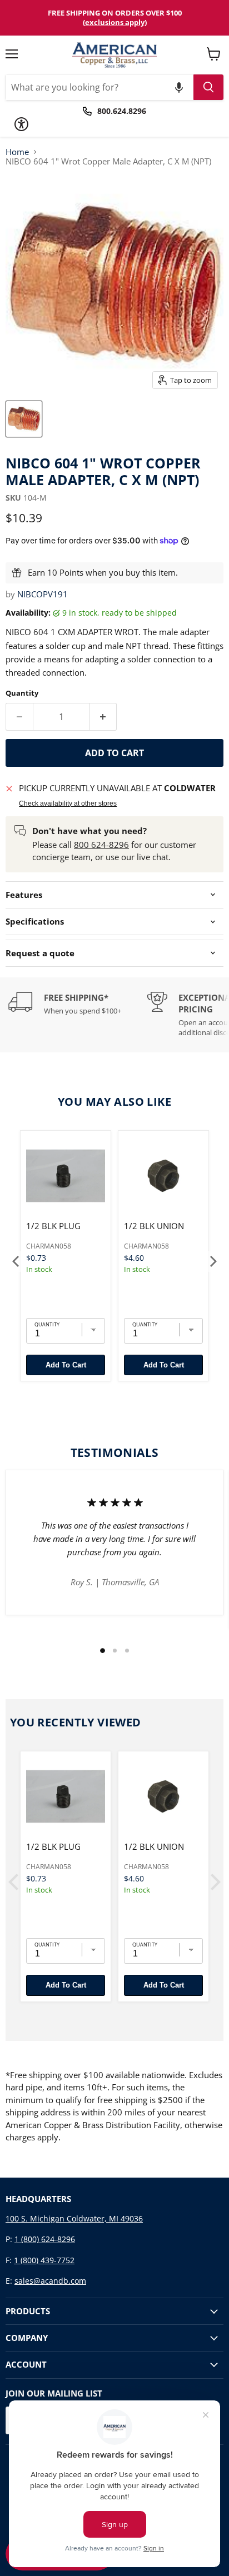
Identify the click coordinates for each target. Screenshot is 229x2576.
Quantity (22, 693)
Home (17, 152)
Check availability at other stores (68, 803)
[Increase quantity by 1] (104, 717)
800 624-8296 (101, 845)
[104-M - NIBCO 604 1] (24, 419)
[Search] (208, 87)
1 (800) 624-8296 (45, 2239)
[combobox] (99, 87)
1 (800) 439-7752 (44, 2260)
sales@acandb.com (50, 2281)
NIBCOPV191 (43, 594)
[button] (179, 87)
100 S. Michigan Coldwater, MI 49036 (74, 2218)
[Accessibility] (21, 124)
